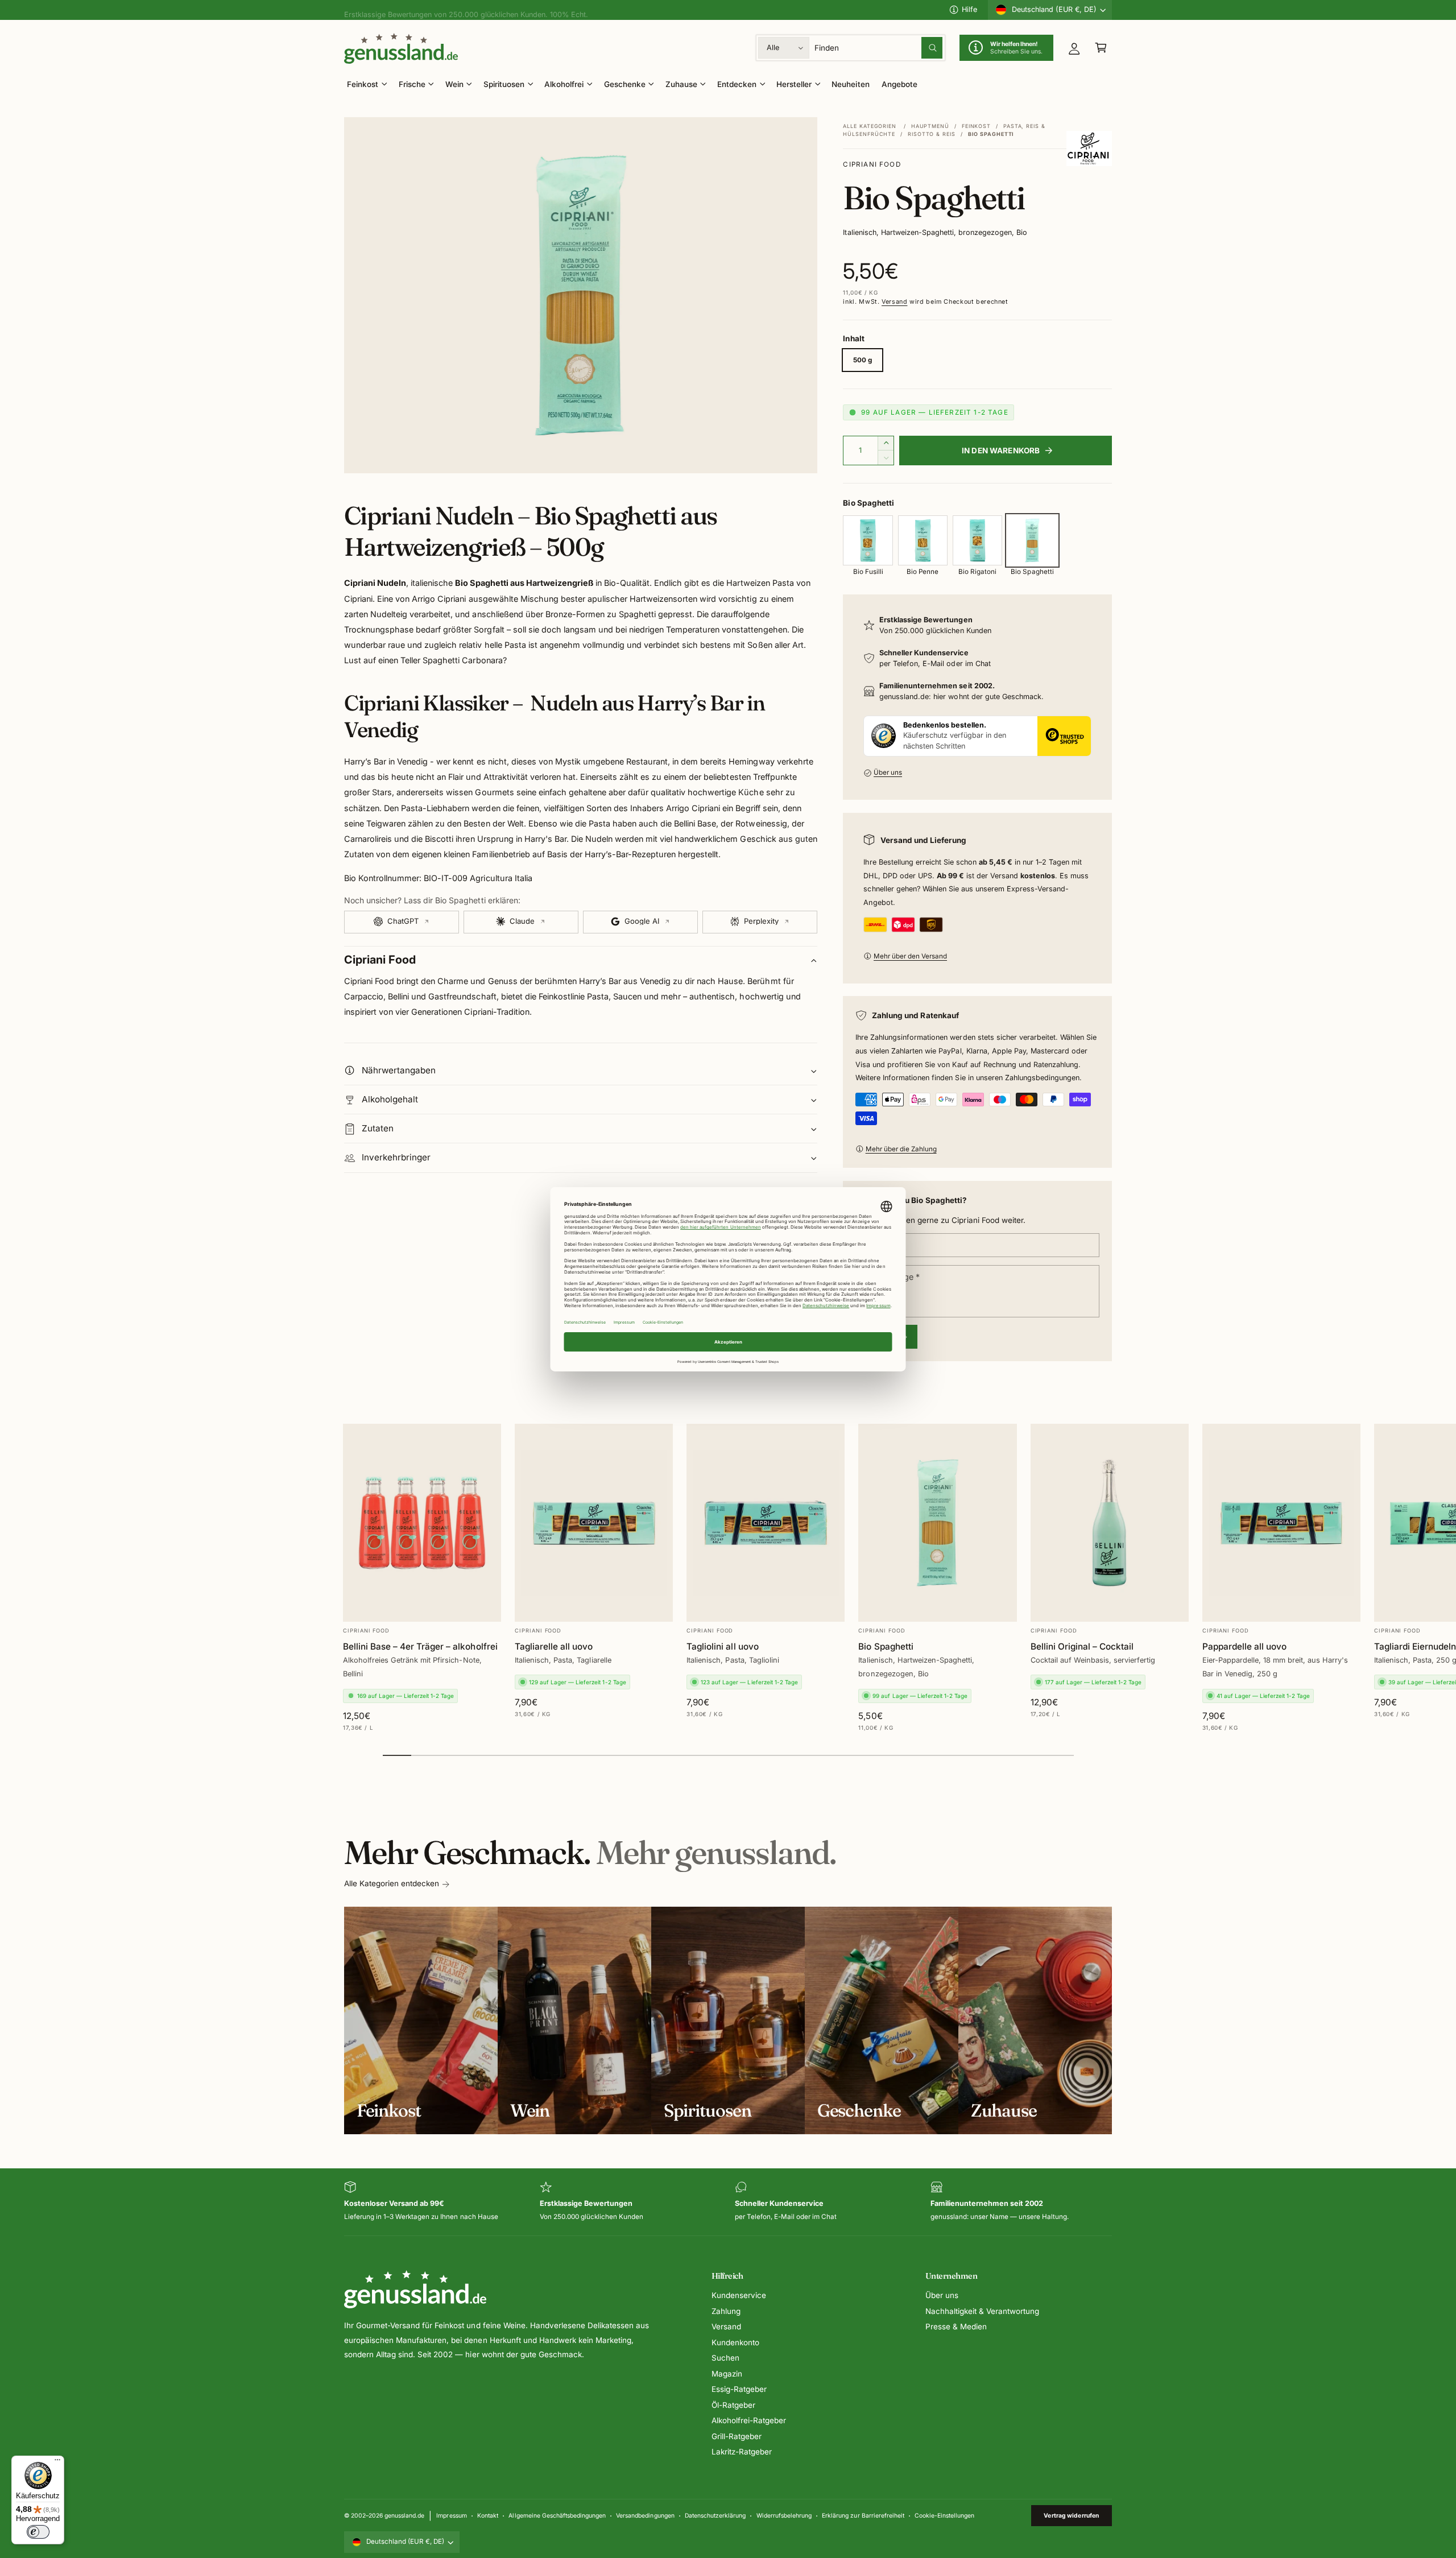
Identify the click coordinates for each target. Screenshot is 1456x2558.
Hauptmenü (930, 126)
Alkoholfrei (564, 84)
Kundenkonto (735, 2342)
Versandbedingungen (645, 2515)
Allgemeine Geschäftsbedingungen (557, 2515)
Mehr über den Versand (910, 956)
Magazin (727, 2374)
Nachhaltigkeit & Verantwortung (982, 2311)
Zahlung (726, 2311)
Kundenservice (739, 2295)
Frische (412, 84)
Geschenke (625, 84)
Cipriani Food (872, 164)
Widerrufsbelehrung (784, 2515)
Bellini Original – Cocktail (1082, 1646)
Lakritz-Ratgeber (742, 2452)
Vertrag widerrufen (1071, 2515)
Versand (894, 302)
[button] (1101, 48)
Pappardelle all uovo (1244, 1646)
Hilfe (969, 9)
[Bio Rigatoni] (977, 540)
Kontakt (488, 2515)
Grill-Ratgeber (737, 2436)
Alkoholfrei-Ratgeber (749, 2420)
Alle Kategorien (870, 126)
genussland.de (404, 2515)
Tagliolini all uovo (722, 1646)
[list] (728, 2202)
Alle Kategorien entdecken (392, 1883)
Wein (454, 84)
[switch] (38, 2532)
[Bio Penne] (923, 540)
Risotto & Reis (932, 134)
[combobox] (879, 48)
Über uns (888, 772)
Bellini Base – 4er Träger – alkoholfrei (420, 1646)
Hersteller (794, 84)
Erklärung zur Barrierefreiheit (863, 2515)
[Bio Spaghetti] (1032, 540)
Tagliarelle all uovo (554, 1646)
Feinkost (363, 84)
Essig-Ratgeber (739, 2389)
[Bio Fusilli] (868, 540)
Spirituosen (504, 84)
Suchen (725, 2358)
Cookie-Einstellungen (944, 2515)
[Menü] (57, 2462)
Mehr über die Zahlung (901, 1149)
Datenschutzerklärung (715, 2515)
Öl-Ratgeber (733, 2405)
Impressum (451, 2515)
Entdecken (737, 84)
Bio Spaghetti (886, 1646)
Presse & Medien (956, 2326)
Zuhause (681, 84)
